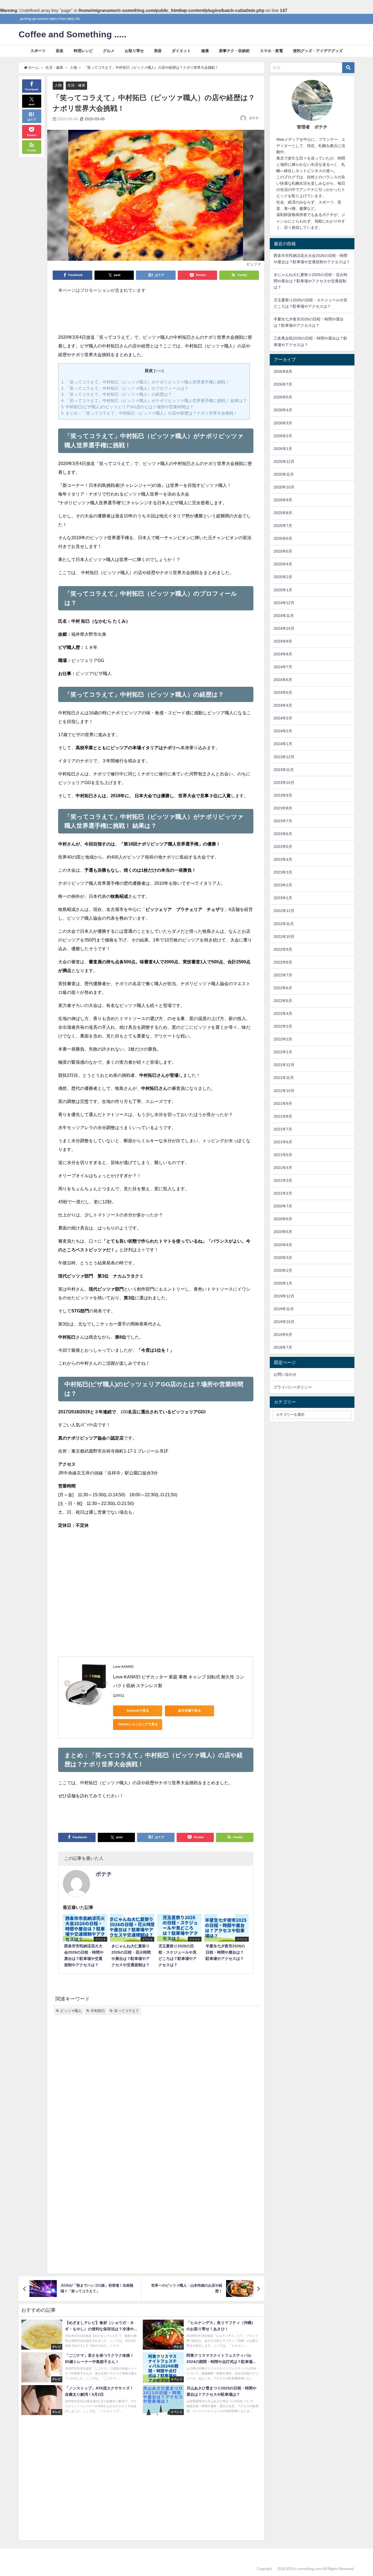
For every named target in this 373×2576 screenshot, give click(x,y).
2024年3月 (283, 718)
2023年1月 (283, 898)
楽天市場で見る (190, 1711)
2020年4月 (283, 1245)
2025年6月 (283, 538)
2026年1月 (283, 449)
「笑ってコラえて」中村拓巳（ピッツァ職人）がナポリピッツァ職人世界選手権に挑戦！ (145, 382)
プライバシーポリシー (293, 1387)
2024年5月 (283, 692)
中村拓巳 (98, 2011)
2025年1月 (283, 590)
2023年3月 (283, 872)
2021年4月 (283, 1168)
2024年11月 (284, 616)
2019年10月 (284, 1322)
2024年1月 (283, 744)
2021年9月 (283, 1103)
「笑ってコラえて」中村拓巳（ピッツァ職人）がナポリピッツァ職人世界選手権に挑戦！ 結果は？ (154, 401)
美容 (158, 51)
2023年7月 (283, 821)
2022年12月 (284, 911)
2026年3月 (283, 423)
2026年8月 (283, 371)
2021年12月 (284, 1065)
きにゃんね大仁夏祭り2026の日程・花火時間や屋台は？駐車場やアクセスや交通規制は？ (310, 281)
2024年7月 (283, 667)
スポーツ (38, 51)
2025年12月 (284, 461)
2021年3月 (283, 1180)
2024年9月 (283, 641)
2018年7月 (283, 1347)
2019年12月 (284, 1296)
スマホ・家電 (271, 51)
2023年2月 (283, 885)
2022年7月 (283, 975)
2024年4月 (283, 705)
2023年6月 (283, 834)
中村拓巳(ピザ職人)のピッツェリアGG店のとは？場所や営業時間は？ (127, 407)
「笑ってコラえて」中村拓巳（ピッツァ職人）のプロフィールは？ (125, 388)
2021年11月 (284, 1078)
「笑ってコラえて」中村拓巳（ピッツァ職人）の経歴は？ (117, 394)
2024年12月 (284, 603)
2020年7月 (283, 1206)
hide (159, 371)
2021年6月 (283, 1142)
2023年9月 (283, 795)
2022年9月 (283, 949)
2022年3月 (283, 1026)
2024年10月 (284, 628)
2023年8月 (283, 808)
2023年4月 (283, 859)
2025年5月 (283, 551)
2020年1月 (283, 1283)
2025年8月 (283, 513)
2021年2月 (283, 1193)
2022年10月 (284, 937)
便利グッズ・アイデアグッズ (318, 51)
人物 (58, 85)
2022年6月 (283, 988)
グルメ (109, 51)
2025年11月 (284, 474)
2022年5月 (283, 1001)
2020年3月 (283, 1258)
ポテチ (254, 118)
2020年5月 (283, 1232)
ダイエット (181, 51)
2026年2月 (283, 436)
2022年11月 (284, 924)
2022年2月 (283, 1039)
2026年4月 (283, 410)
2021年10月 (284, 1091)
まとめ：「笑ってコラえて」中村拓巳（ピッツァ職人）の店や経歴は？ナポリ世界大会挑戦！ (149, 413)
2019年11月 (284, 1309)
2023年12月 (284, 757)
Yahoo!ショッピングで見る (138, 1724)
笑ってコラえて (127, 2011)
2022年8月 (283, 962)
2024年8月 (283, 654)
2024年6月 (283, 680)
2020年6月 (283, 1219)
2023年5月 (283, 847)
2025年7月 (283, 526)
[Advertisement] (156, 316)
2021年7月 (283, 1129)
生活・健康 (76, 85)
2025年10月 (284, 487)
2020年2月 (283, 1270)
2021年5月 (283, 1155)
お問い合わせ (285, 1374)
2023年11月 (284, 770)
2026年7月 (283, 384)
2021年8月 (283, 1116)
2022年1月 (283, 1052)
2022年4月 (283, 1013)
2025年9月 (283, 500)
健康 (205, 51)
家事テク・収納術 (234, 51)
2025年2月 (283, 577)
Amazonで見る (138, 1711)
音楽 (60, 51)
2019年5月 (283, 1335)
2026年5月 (283, 397)
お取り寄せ (134, 51)
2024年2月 (283, 731)
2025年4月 (283, 564)
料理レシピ (83, 51)
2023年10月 (284, 782)
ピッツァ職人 (71, 2011)
